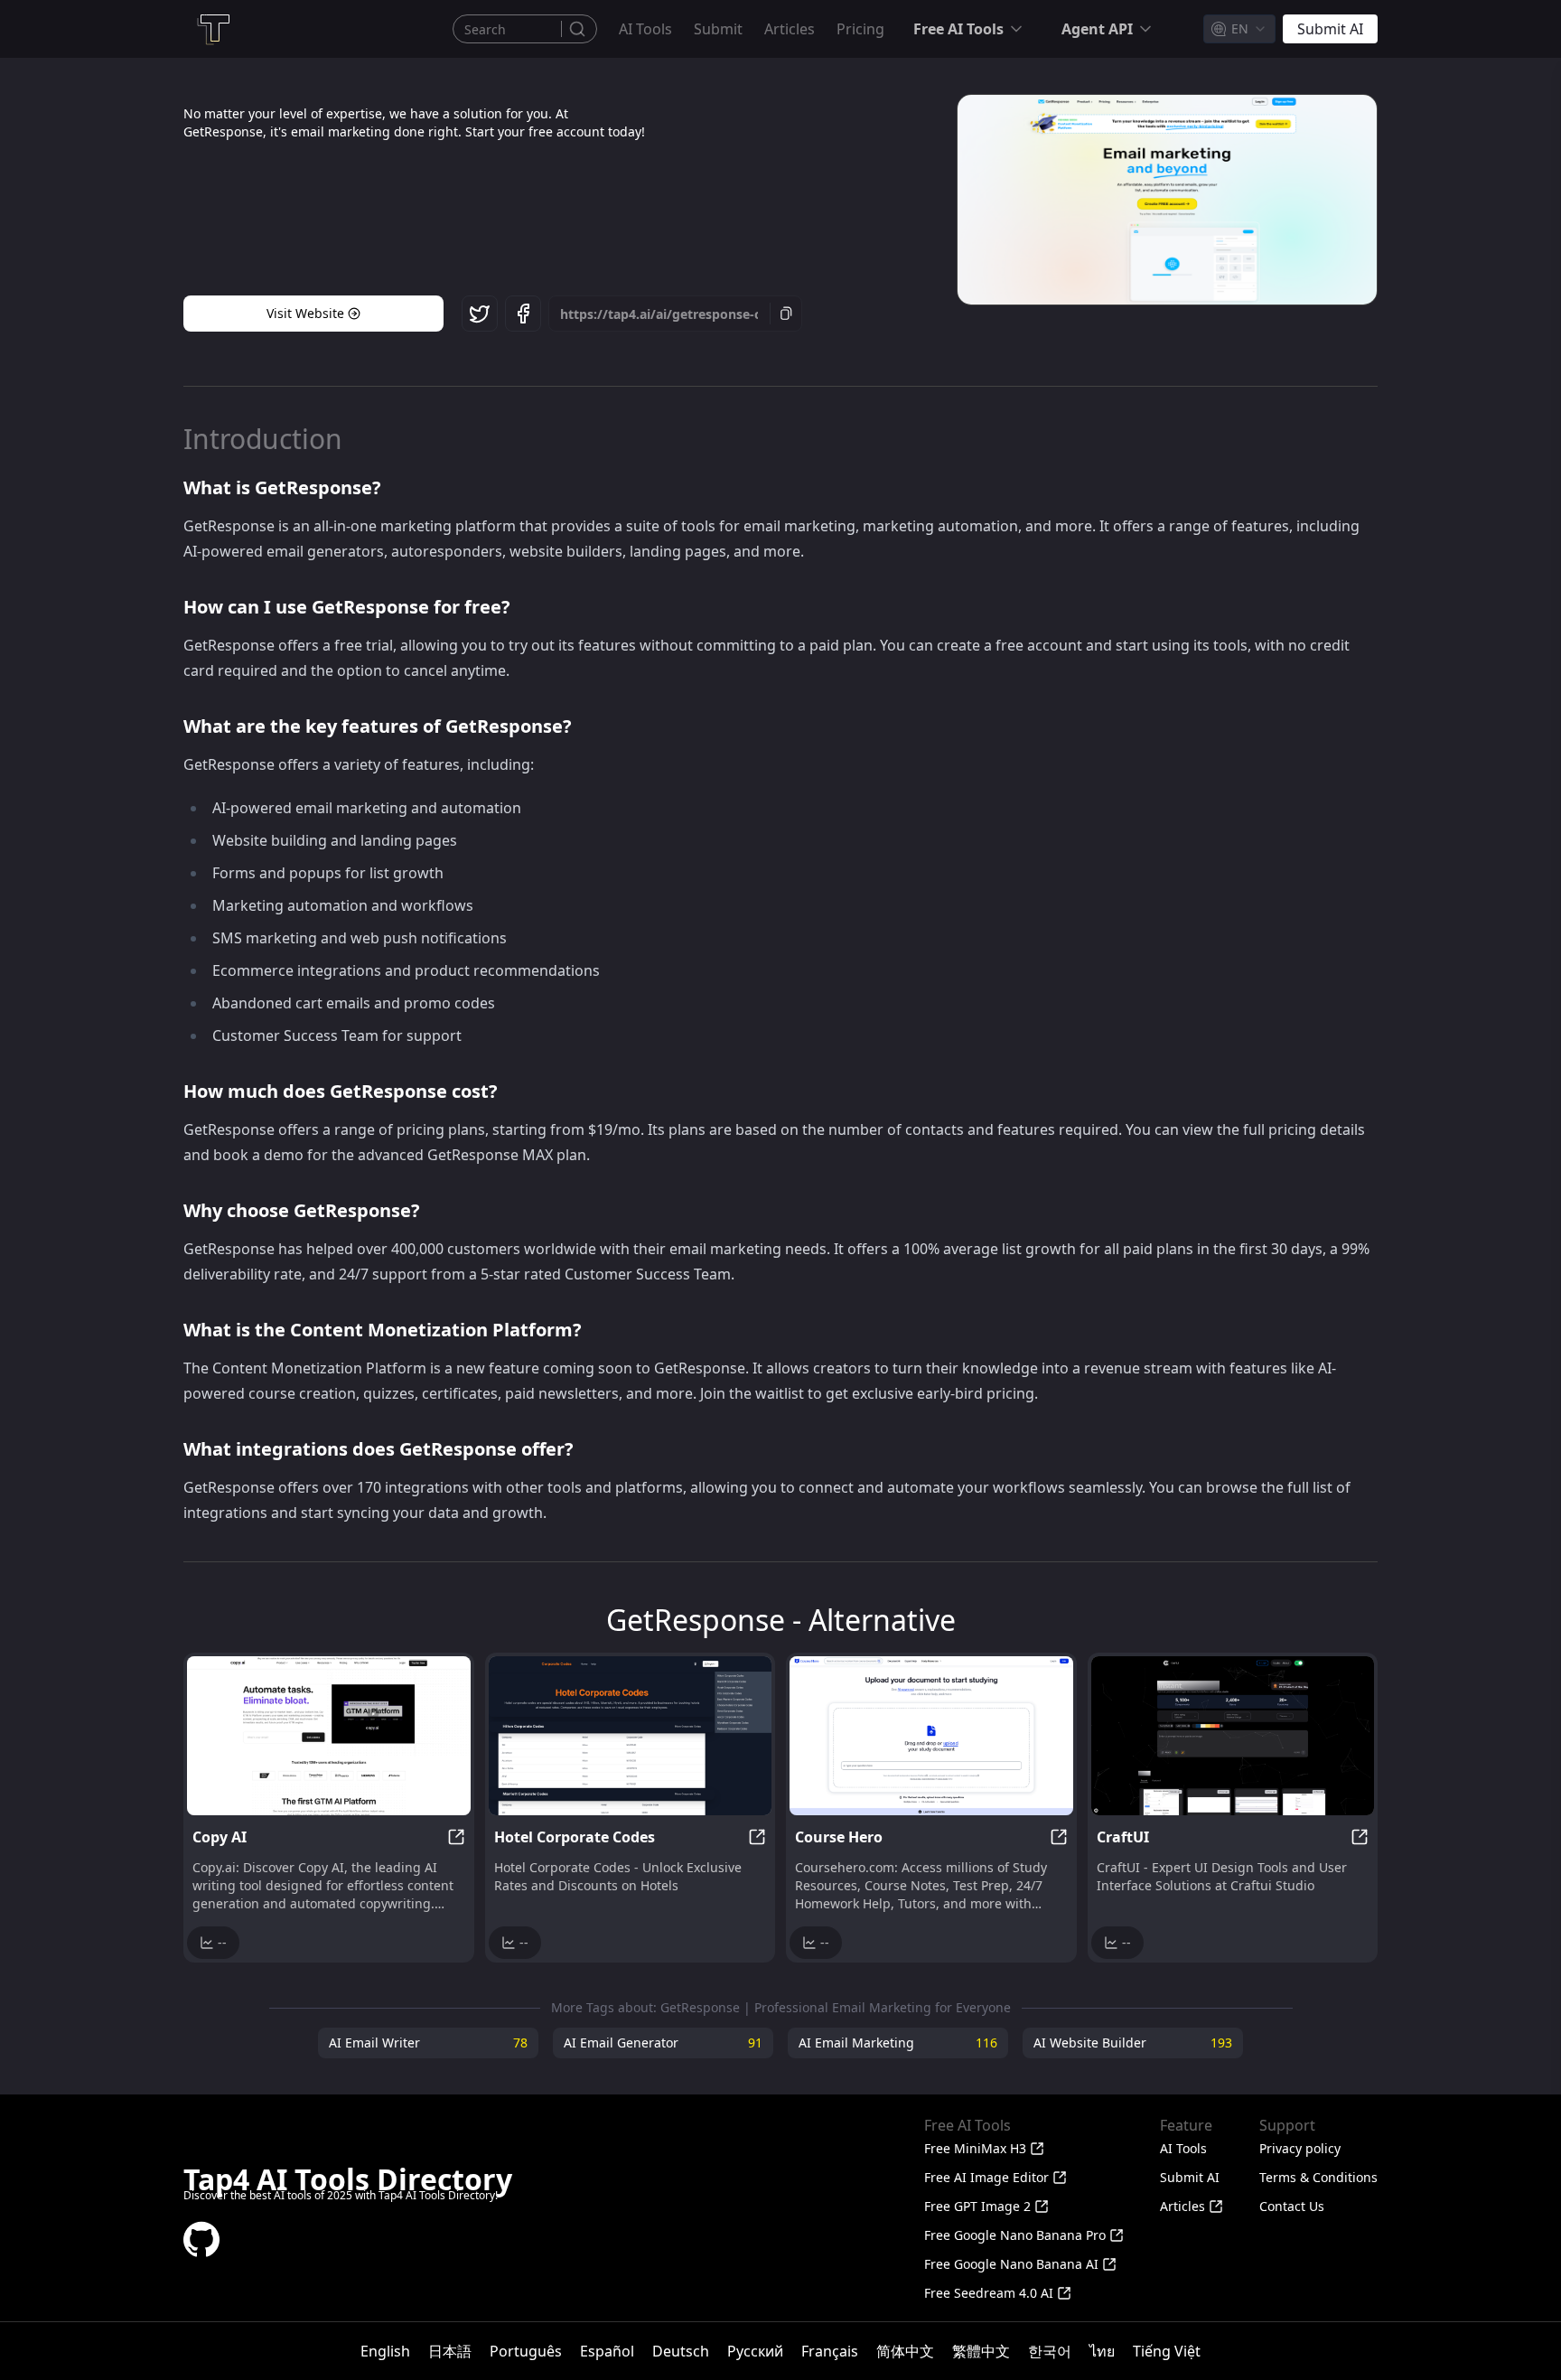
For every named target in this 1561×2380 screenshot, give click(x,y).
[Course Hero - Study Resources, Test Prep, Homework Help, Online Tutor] (931, 1736)
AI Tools (645, 29)
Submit (718, 29)
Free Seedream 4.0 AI (989, 2293)
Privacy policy (1300, 2148)
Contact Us (1292, 2206)
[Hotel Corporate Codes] (631, 1736)
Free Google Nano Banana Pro (1015, 2235)
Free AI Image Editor (986, 2177)
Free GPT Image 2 (977, 2206)
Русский (755, 2351)
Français (830, 2351)
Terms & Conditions (1318, 2177)
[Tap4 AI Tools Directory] (212, 29)
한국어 (1050, 2351)
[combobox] (1239, 29)
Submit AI (1190, 2177)
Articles (790, 29)
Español (607, 2351)
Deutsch (681, 2351)
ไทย (1102, 2351)
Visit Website (305, 313)
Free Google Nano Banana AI (1011, 2264)
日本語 (450, 2351)
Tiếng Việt (1167, 2351)
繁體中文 (981, 2351)
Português (526, 2351)
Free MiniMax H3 (975, 2148)
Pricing (860, 29)
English (385, 2351)
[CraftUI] (1233, 1736)
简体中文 (905, 2351)
